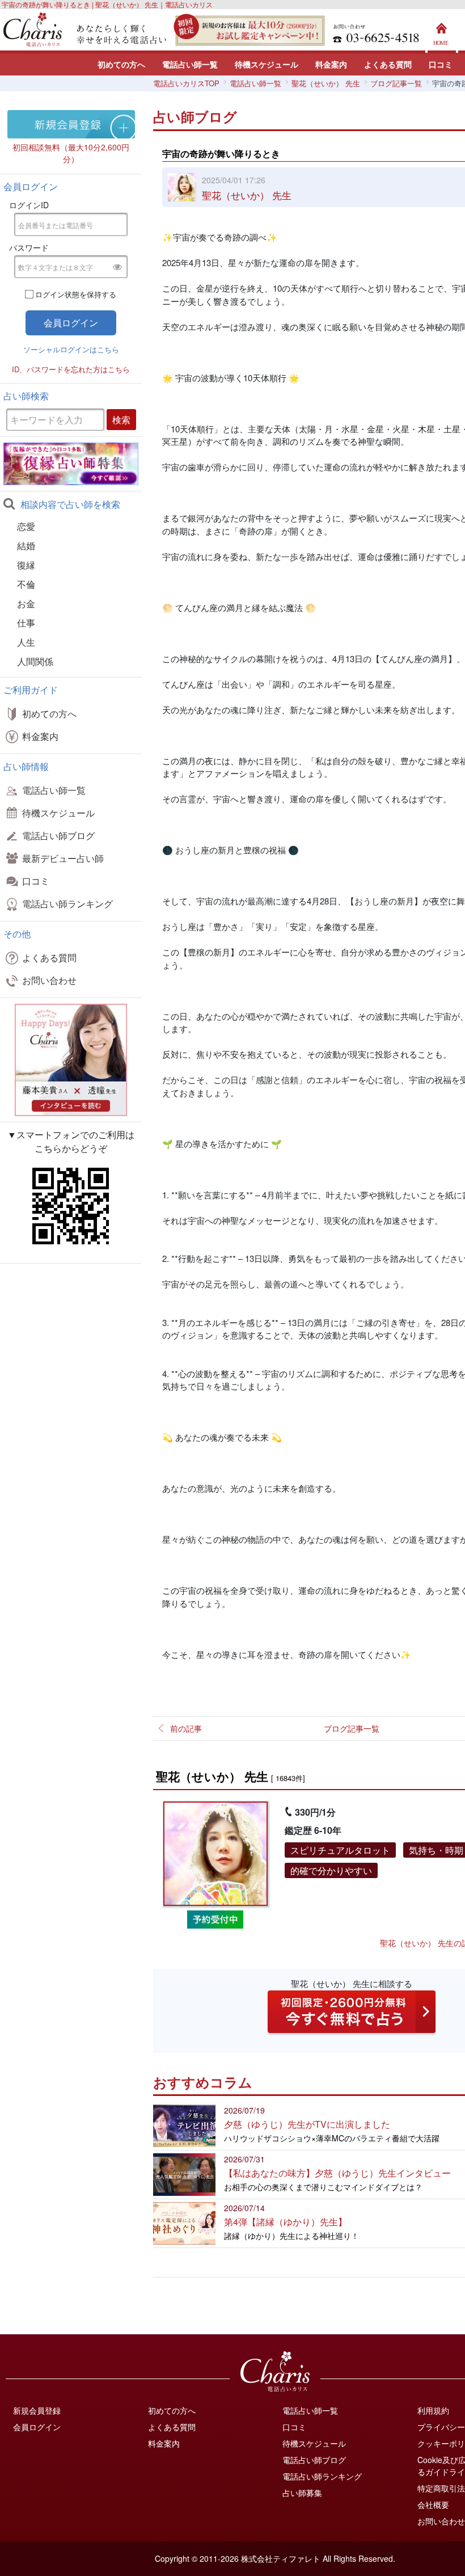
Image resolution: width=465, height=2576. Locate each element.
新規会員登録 (37, 2410)
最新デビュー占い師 (63, 858)
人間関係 (35, 661)
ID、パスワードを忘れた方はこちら (71, 369)
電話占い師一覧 (190, 64)
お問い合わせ (49, 980)
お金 (26, 603)
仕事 (26, 623)
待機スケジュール (267, 64)
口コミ (441, 64)
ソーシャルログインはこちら (71, 349)
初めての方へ (121, 64)
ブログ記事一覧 (352, 1728)
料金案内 (331, 64)
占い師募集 (302, 2493)
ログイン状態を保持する (76, 294)
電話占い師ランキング (67, 904)
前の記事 (186, 1728)
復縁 (26, 565)
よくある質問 (388, 64)
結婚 (26, 546)
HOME (442, 31)
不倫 (26, 584)
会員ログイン (37, 2427)
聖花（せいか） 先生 (247, 195)
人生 (26, 642)
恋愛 (26, 526)
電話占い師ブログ (58, 835)
